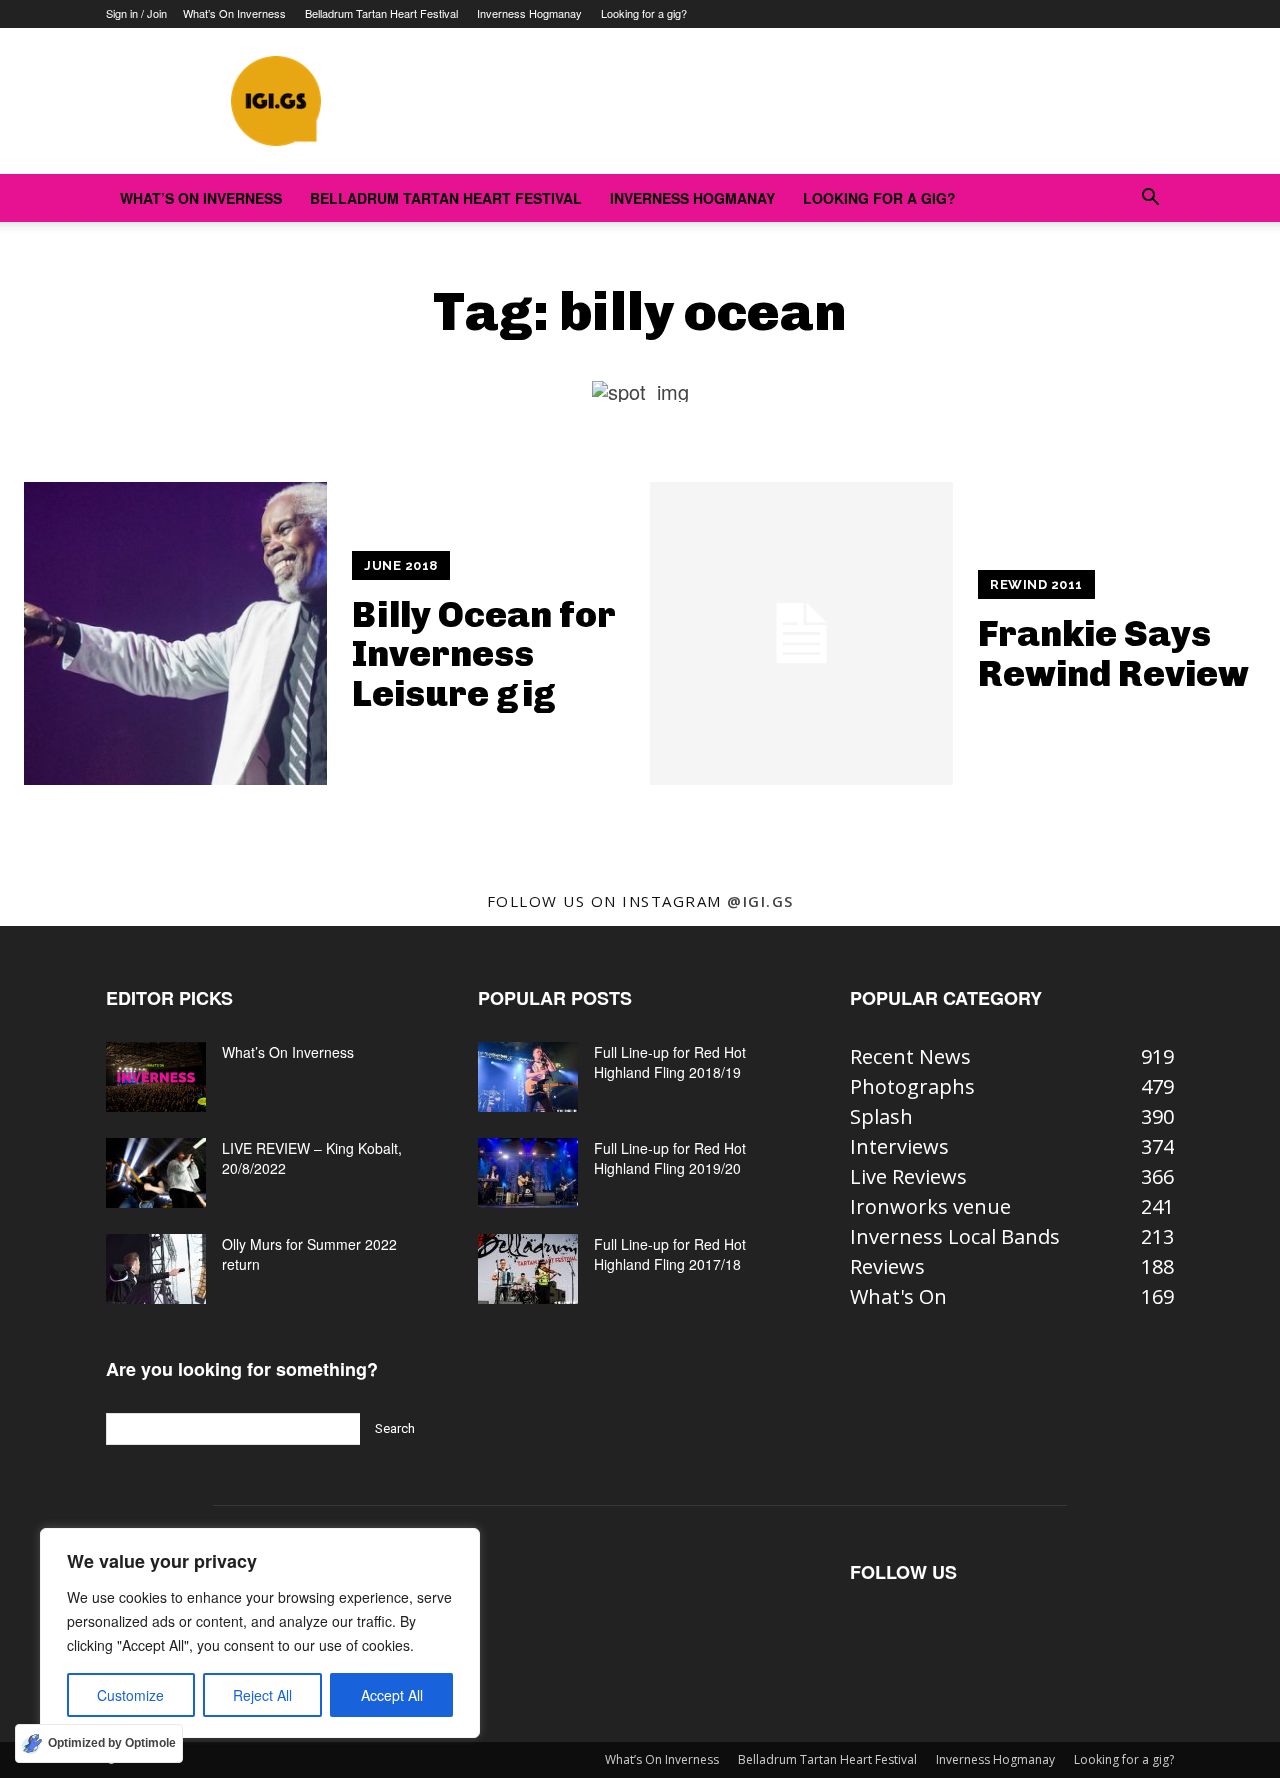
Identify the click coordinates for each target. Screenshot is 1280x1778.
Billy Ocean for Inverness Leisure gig (484, 654)
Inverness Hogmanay (529, 13)
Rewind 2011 (1036, 584)
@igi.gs (760, 901)
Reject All (262, 1695)
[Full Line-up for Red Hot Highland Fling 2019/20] (528, 1173)
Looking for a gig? (644, 13)
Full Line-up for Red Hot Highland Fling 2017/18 (670, 1254)
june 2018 (401, 565)
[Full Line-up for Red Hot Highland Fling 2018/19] (528, 1077)
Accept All (392, 1695)
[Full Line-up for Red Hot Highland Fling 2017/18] (528, 1269)
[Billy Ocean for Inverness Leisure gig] (175, 633)
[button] (1150, 197)
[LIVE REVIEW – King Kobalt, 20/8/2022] (156, 1173)
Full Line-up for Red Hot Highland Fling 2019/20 (670, 1158)
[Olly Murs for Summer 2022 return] (156, 1269)
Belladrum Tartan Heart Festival (381, 13)
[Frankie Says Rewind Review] (801, 633)
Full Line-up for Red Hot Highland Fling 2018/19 (670, 1062)
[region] (260, 1633)
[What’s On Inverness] (156, 1077)
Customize (130, 1695)
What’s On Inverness (234, 13)
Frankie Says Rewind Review (1113, 653)
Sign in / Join (136, 13)
